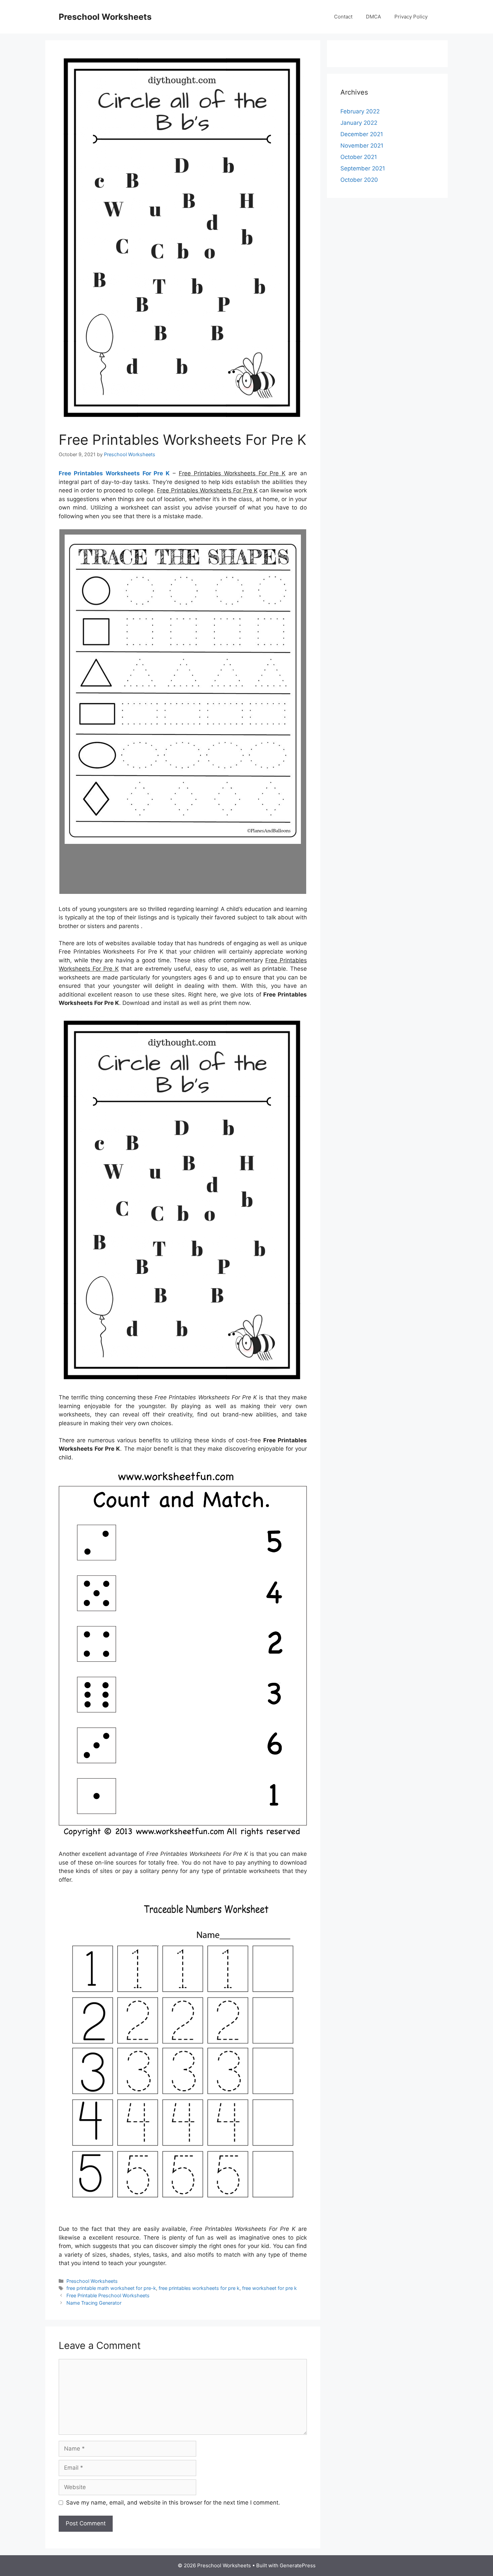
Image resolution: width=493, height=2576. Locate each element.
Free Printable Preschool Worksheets (108, 2295)
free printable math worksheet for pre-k (111, 2288)
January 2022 (359, 123)
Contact (343, 17)
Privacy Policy (411, 17)
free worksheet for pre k (269, 2288)
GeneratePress (298, 2565)
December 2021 (362, 134)
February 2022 (360, 111)
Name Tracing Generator (94, 2303)
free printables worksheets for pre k (199, 2288)
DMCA (373, 17)
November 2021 (362, 146)
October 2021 (359, 157)
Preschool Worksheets (105, 17)
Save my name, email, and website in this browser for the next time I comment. (173, 2503)
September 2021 (363, 168)
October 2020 (359, 180)
